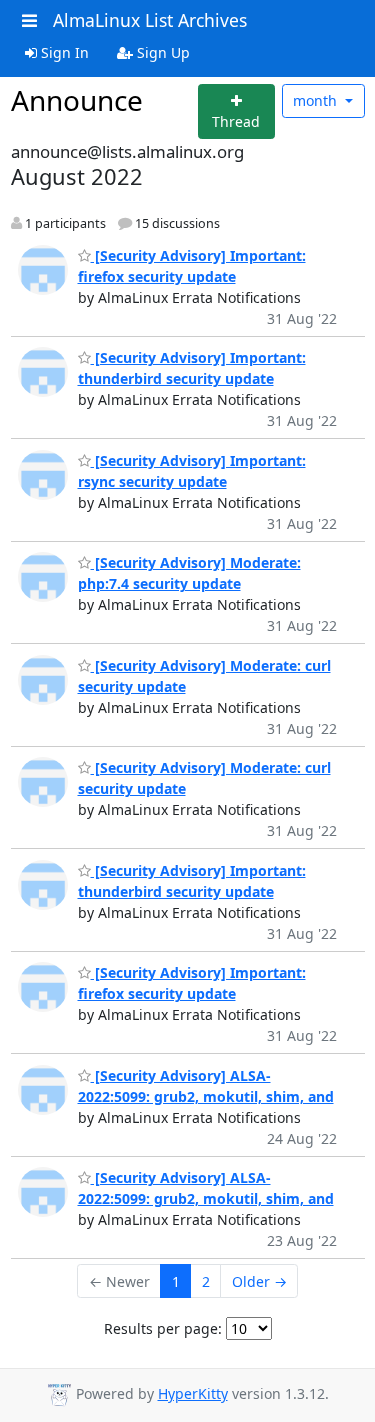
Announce (77, 100)
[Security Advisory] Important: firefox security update (192, 983)
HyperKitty (193, 1393)
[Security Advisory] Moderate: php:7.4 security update (189, 573)
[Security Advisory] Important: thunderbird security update (192, 368)
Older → (259, 1281)
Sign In (63, 52)
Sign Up (161, 52)
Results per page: (163, 1328)
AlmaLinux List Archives (150, 20)
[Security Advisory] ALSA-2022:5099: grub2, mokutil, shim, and (206, 1188)
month (317, 100)
